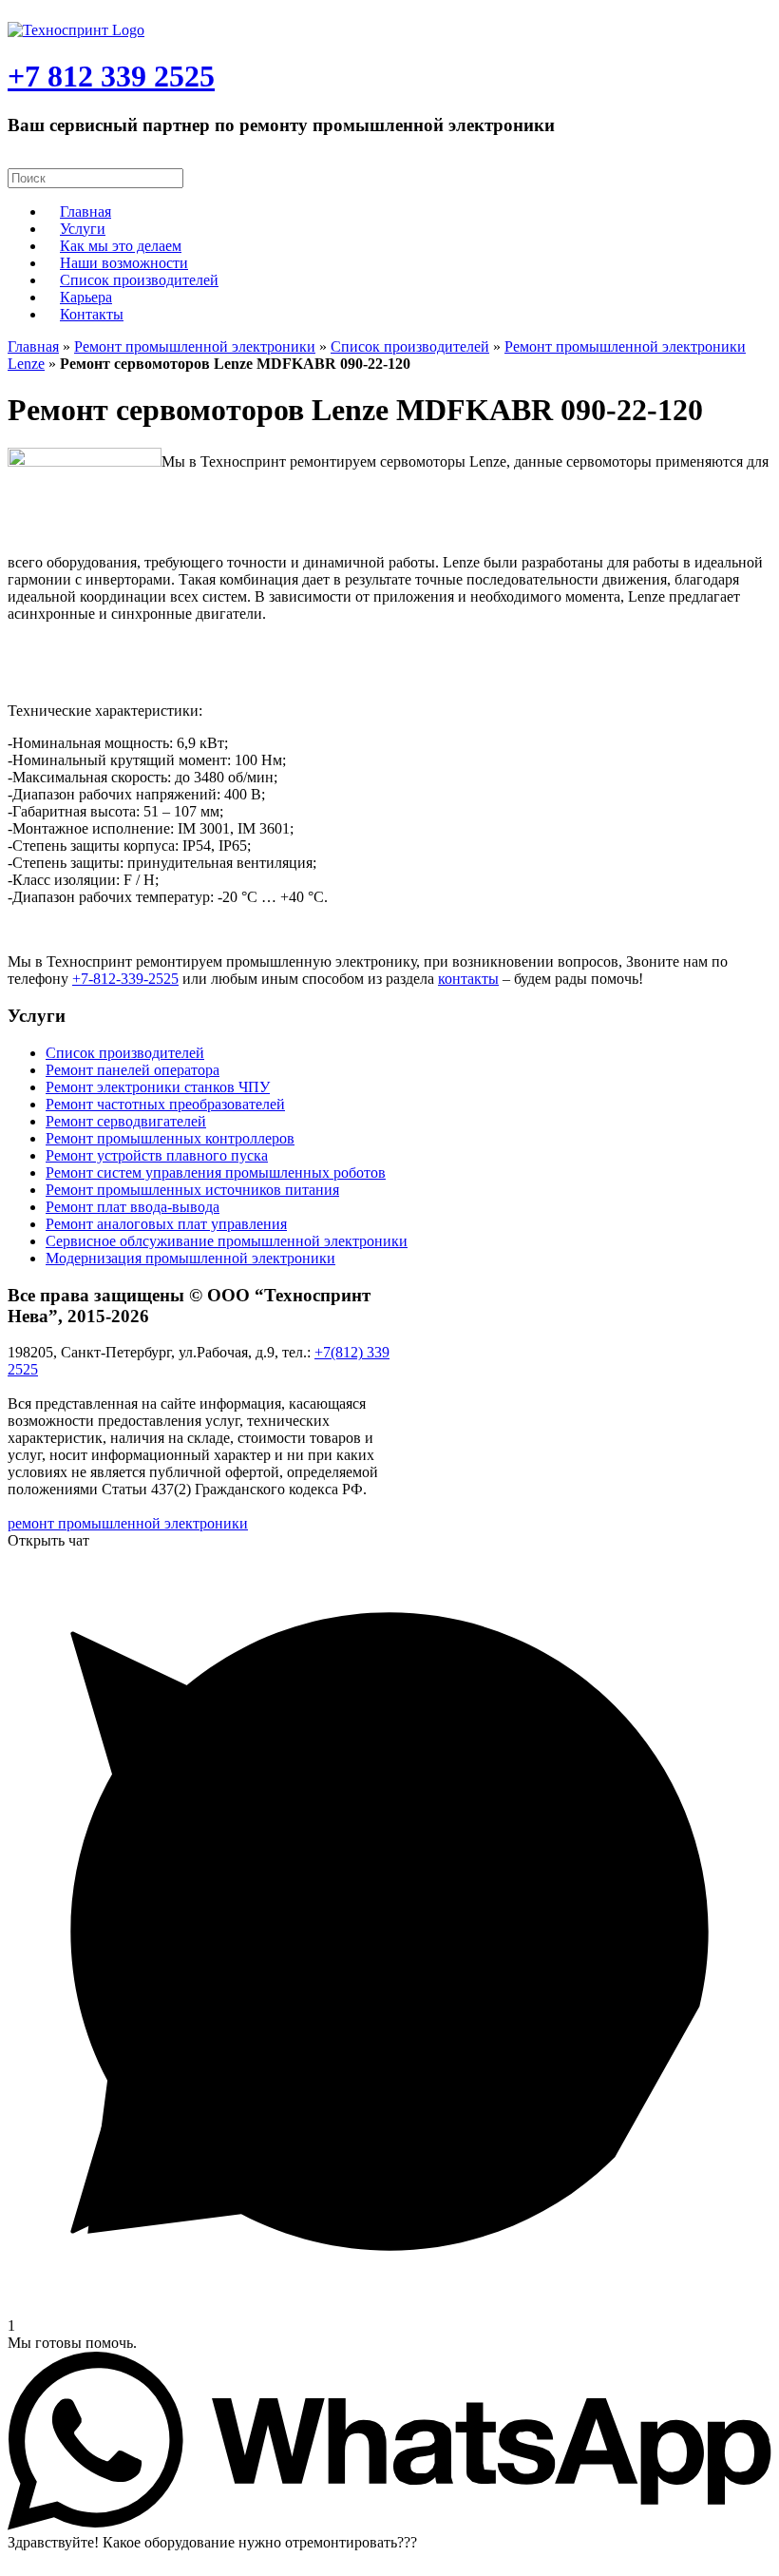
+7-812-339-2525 (125, 979)
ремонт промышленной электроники (128, 1523)
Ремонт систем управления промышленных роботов (216, 1173)
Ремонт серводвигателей (126, 1121)
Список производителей (139, 280)
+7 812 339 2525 (111, 76)
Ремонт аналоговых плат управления (166, 1224)
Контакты (92, 314)
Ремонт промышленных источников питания (192, 1190)
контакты (468, 979)
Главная (33, 346)
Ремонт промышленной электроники (195, 346)
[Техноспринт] (76, 30)
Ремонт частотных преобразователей (165, 1104)
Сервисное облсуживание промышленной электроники (227, 1241)
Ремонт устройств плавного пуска (157, 1155)
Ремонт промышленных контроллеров (170, 1138)
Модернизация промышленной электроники (190, 1258)
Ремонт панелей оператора (133, 1070)
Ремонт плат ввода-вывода (133, 1207)
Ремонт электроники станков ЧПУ (158, 1087)
